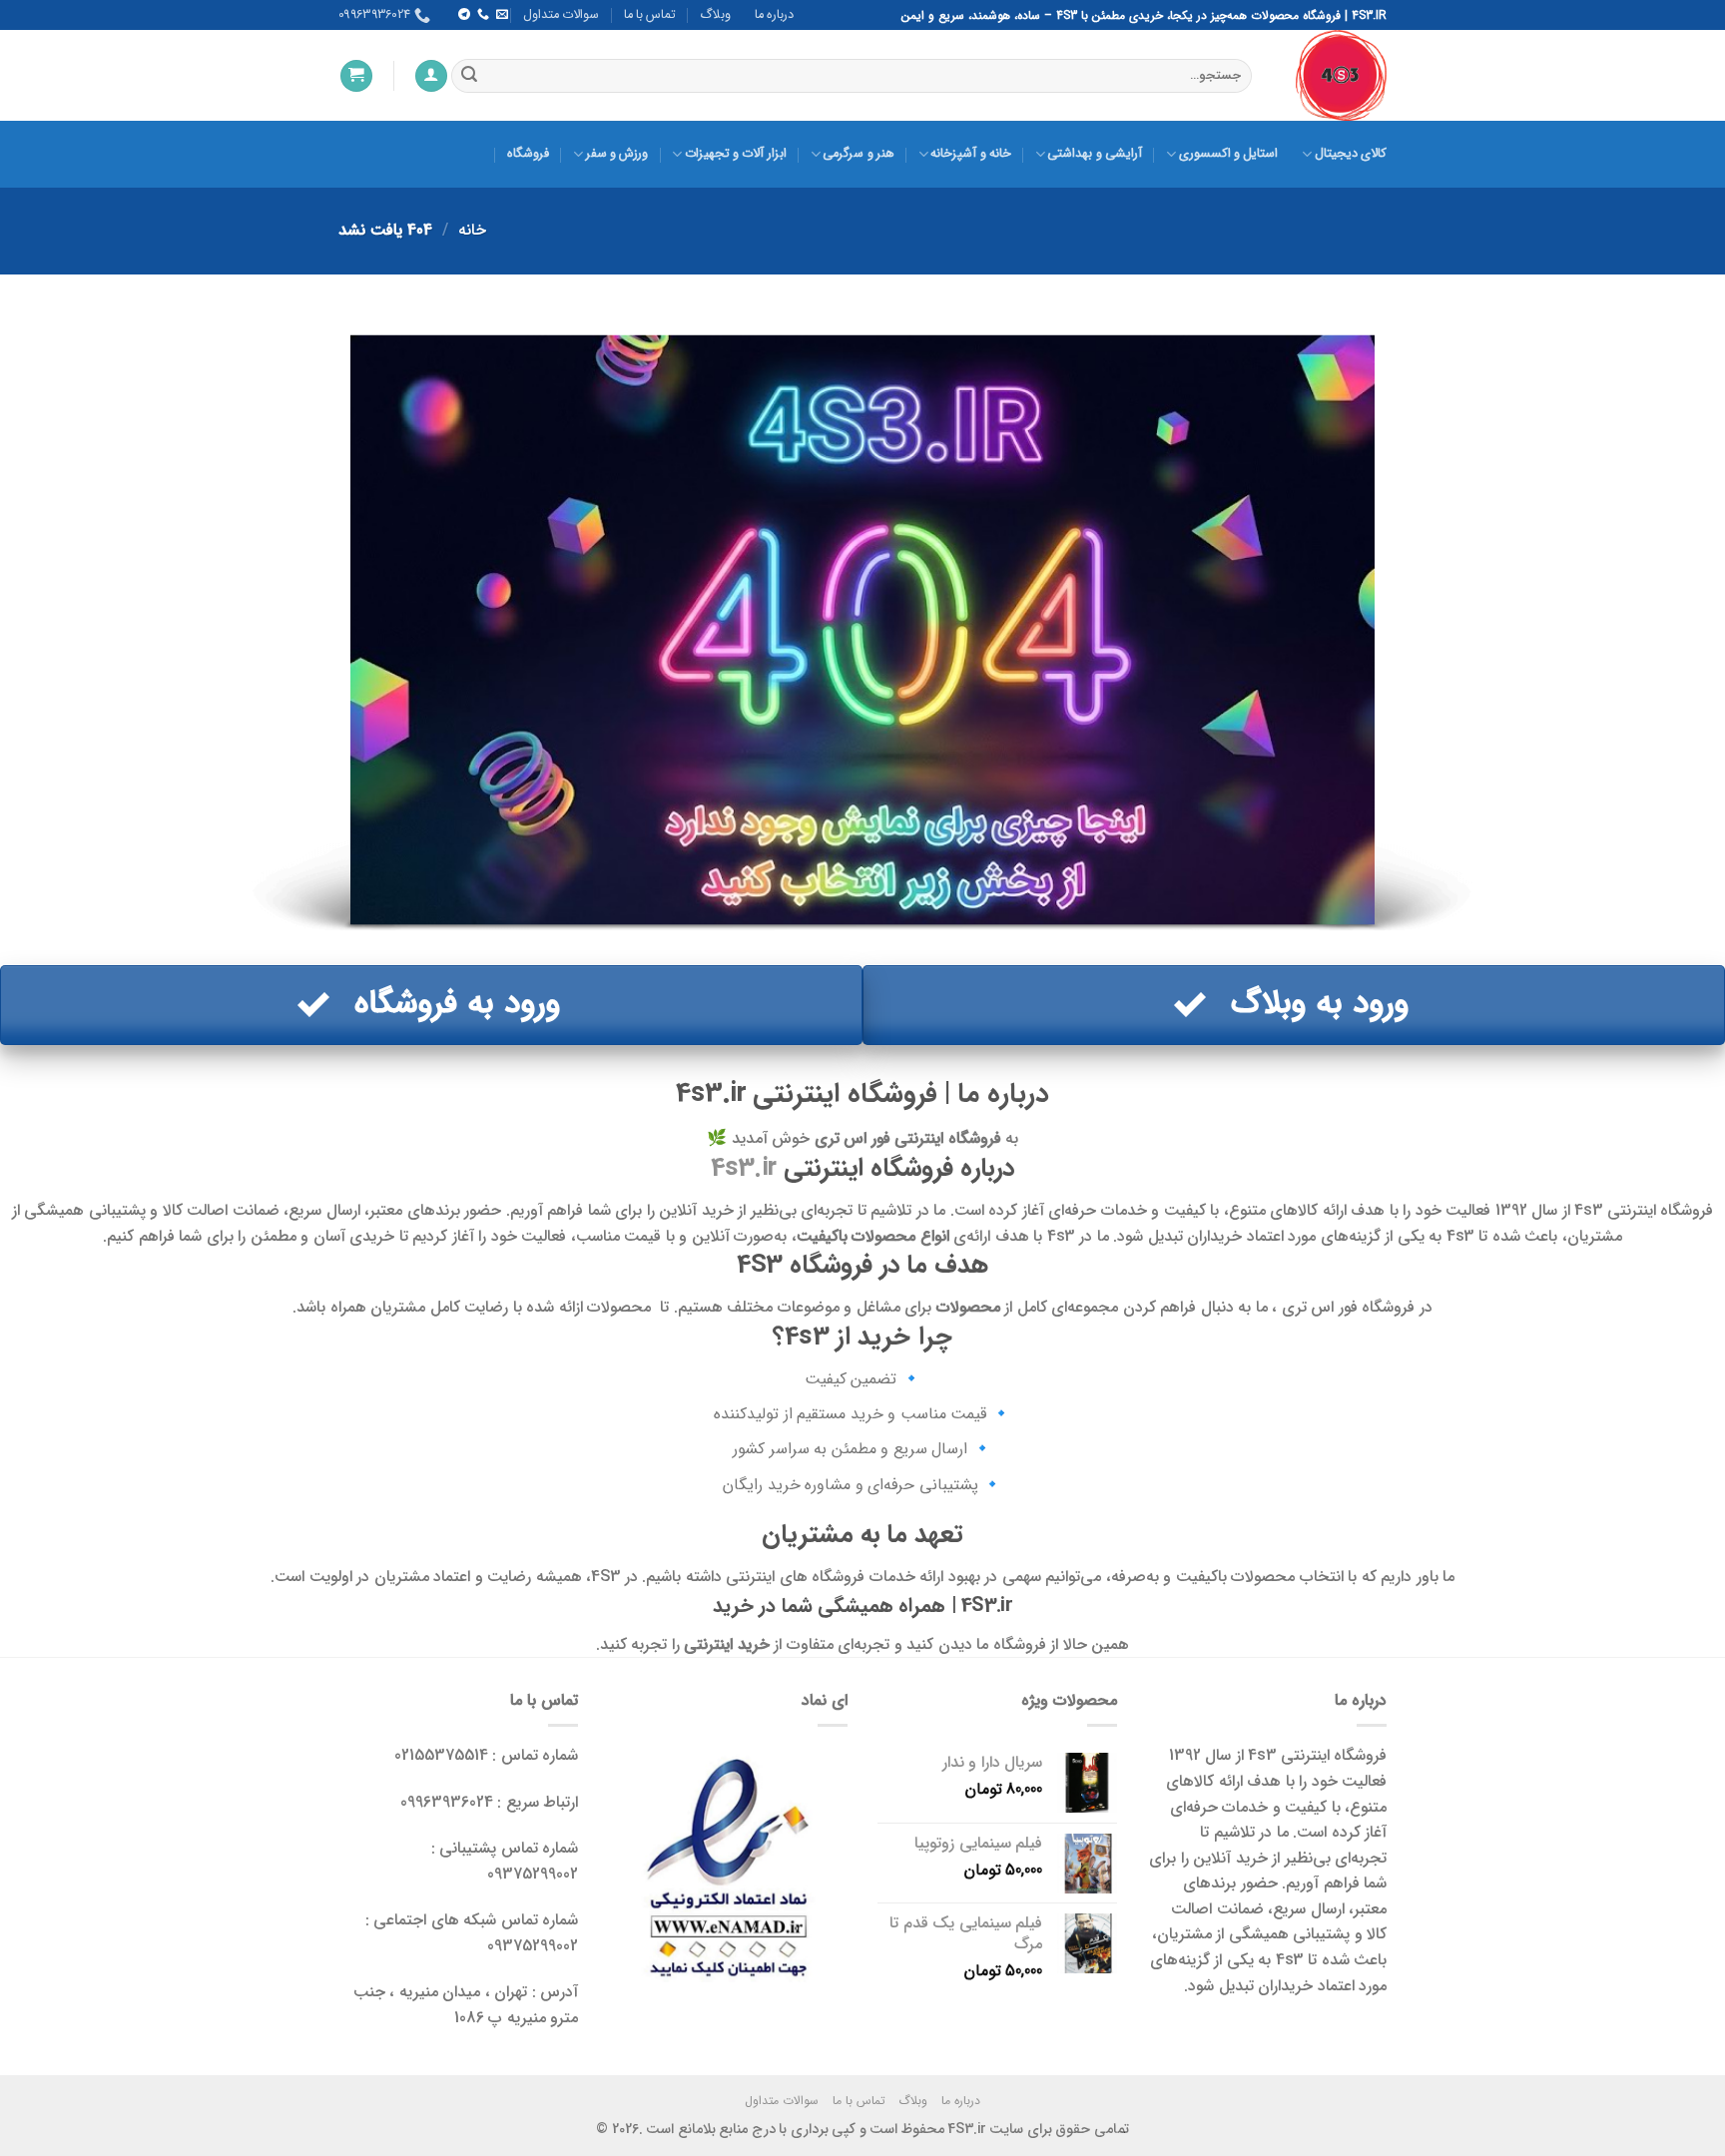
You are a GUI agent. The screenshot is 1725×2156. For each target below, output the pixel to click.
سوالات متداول (561, 15)
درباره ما (774, 15)
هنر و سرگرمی (859, 154)
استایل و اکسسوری (1228, 154)
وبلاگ (715, 15)
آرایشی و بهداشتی (1095, 154)
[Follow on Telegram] (463, 15)
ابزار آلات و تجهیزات (735, 154)
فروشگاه (528, 154)
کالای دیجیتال (1351, 154)
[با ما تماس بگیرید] (482, 15)
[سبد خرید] (356, 76)
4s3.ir (744, 1168)
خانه (472, 230)
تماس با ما (650, 15)
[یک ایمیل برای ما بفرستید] (502, 15)
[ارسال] (469, 76)
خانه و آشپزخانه (971, 154)
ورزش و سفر (617, 154)
